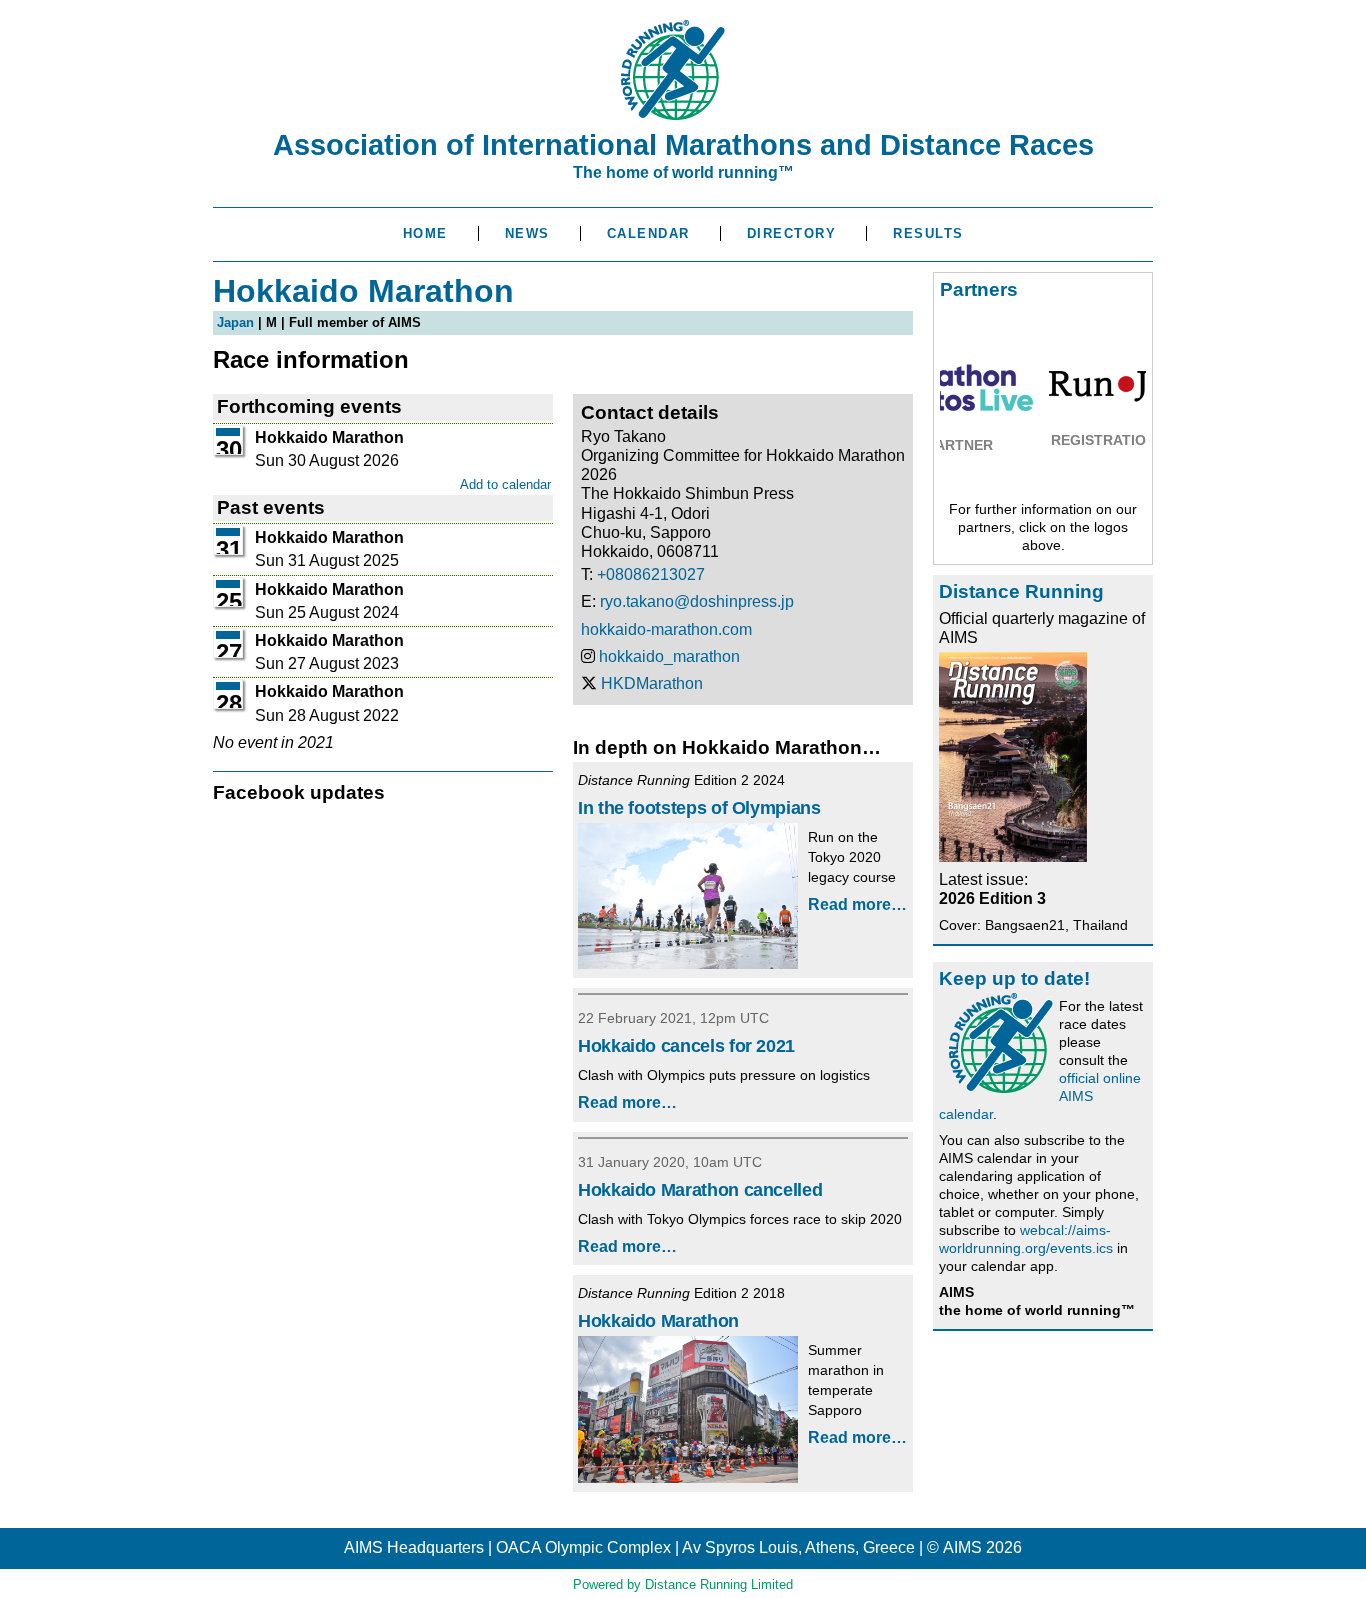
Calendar (648, 233)
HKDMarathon (652, 683)
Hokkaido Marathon (658, 1321)
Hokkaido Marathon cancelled (700, 1190)
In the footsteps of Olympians (699, 808)
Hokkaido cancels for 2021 (686, 1046)
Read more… (857, 904)
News (527, 233)
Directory (792, 233)
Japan (235, 322)
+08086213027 (651, 574)
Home (425, 233)
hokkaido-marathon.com (666, 629)
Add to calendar (505, 484)
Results (928, 233)
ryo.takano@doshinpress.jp (697, 601)
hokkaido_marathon (669, 656)
